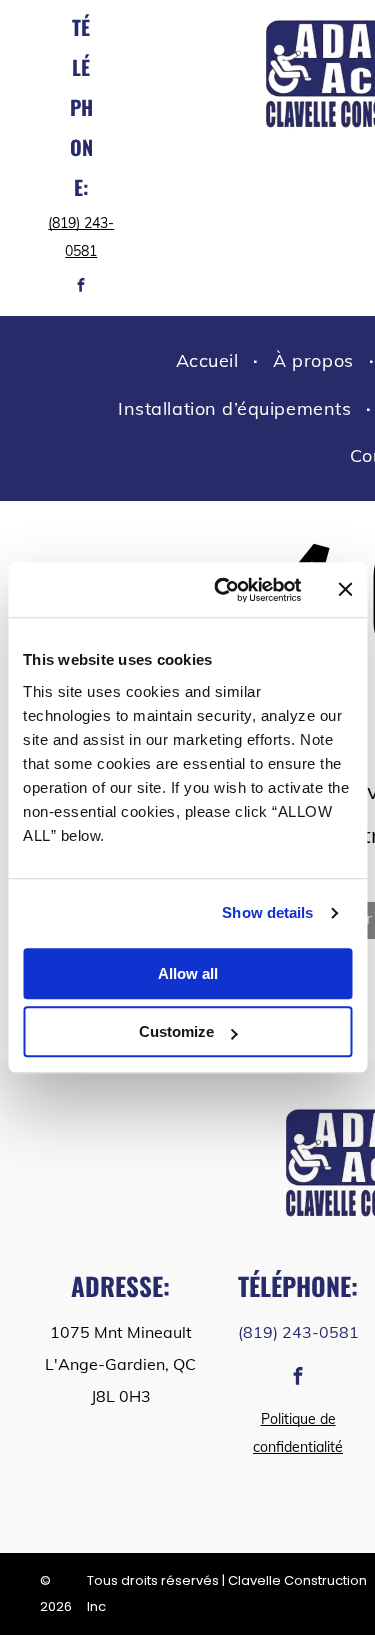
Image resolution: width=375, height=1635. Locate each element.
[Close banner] (345, 590)
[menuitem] (210, 361)
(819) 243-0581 (298, 1332)
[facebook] (81, 287)
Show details (267, 912)
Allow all (188, 973)
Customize (176, 1031)
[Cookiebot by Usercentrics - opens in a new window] (223, 590)
